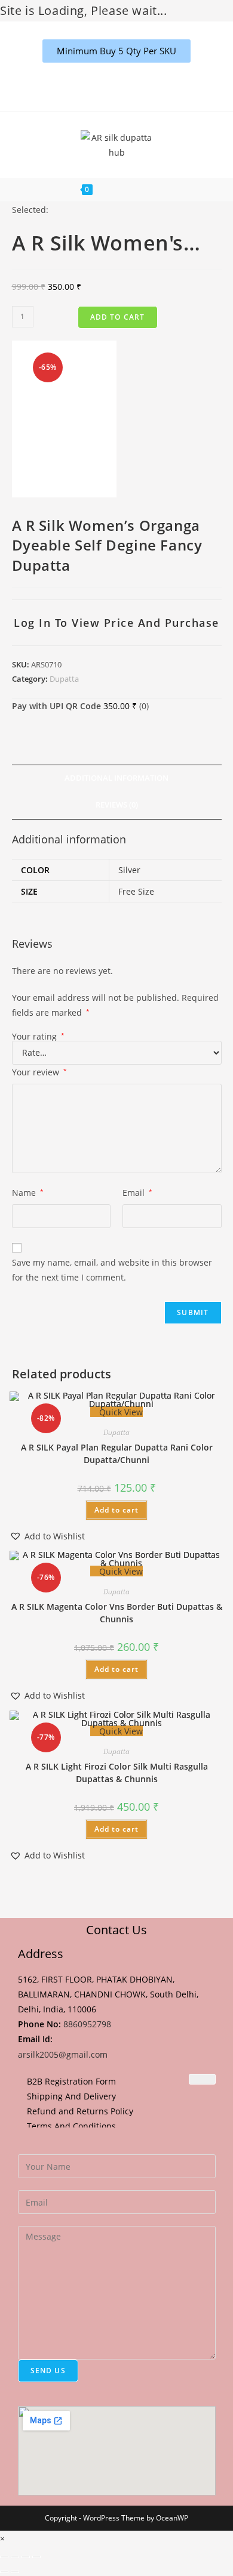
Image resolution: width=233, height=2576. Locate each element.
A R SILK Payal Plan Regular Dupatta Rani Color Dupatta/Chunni (117, 1454)
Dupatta (64, 679)
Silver (129, 870)
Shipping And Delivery (71, 2096)
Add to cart (118, 317)
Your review (39, 1072)
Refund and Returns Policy (80, 2111)
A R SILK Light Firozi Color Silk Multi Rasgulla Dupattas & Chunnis (117, 1773)
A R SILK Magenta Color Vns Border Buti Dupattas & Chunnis (117, 1613)
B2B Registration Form (71, 2081)
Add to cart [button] (116, 1510)
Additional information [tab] (116, 778)
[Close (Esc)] (36, 2557)
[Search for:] (159, 190)
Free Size (136, 891)
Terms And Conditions (71, 2126)
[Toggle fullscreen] (15, 2557)
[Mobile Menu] (124, 190)
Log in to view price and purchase (116, 623)
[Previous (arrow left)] (4, 2572)
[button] (47, 1536)
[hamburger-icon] (202, 2079)
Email (137, 1193)
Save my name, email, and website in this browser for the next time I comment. (112, 1270)
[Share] (26, 2557)
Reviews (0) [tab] (117, 805)
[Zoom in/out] (4, 2557)
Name (28, 1193)
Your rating (38, 1037)
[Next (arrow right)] (15, 2572)
